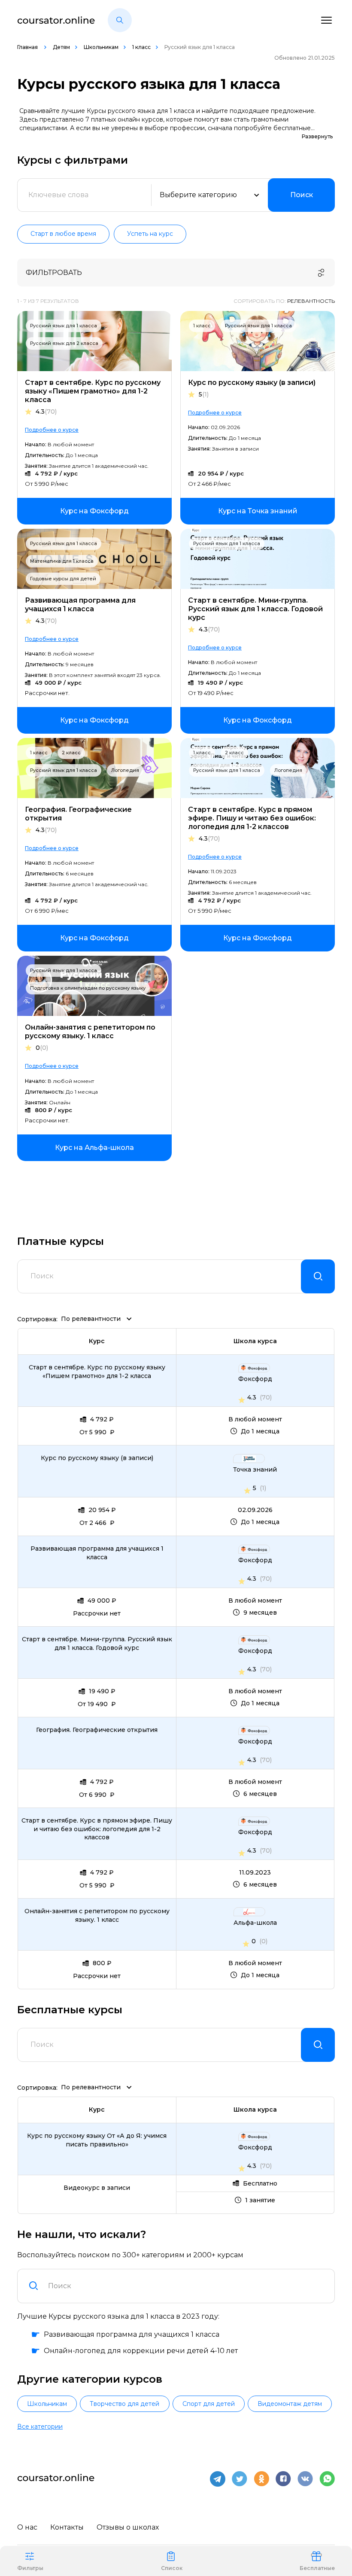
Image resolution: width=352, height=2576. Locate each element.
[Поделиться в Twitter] (240, 2479)
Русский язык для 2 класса (64, 343)
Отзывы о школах (128, 2527)
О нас (27, 2527)
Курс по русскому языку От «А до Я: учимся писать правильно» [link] (97, 2140)
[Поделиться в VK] (305, 2479)
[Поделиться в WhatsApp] (327, 2479)
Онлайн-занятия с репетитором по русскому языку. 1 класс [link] (97, 1915)
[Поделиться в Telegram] (218, 2479)
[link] (94, 511)
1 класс (141, 47)
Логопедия (125, 770)
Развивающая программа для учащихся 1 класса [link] (97, 1553)
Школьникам (101, 47)
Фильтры (30, 2568)
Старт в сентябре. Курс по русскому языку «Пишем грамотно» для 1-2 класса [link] (97, 1372)
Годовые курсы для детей (63, 579)
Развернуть (317, 136)
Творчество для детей (124, 2404)
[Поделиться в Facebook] (283, 2479)
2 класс (71, 753)
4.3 (46, 412)
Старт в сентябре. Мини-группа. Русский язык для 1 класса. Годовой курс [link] (97, 1643)
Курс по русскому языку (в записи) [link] (97, 1458)
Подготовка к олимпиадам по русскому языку (88, 988)
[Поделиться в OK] (261, 2479)
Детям (61, 47)
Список (172, 2568)
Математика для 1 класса (62, 561)
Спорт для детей (209, 2404)
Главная (28, 47)
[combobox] (186, 2286)
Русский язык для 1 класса (64, 326)
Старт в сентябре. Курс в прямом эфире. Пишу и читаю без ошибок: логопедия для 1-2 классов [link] (97, 1829)
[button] (120, 20)
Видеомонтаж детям (290, 2404)
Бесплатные (317, 2568)
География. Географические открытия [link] (97, 1730)
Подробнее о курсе (52, 430)
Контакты (67, 2527)
